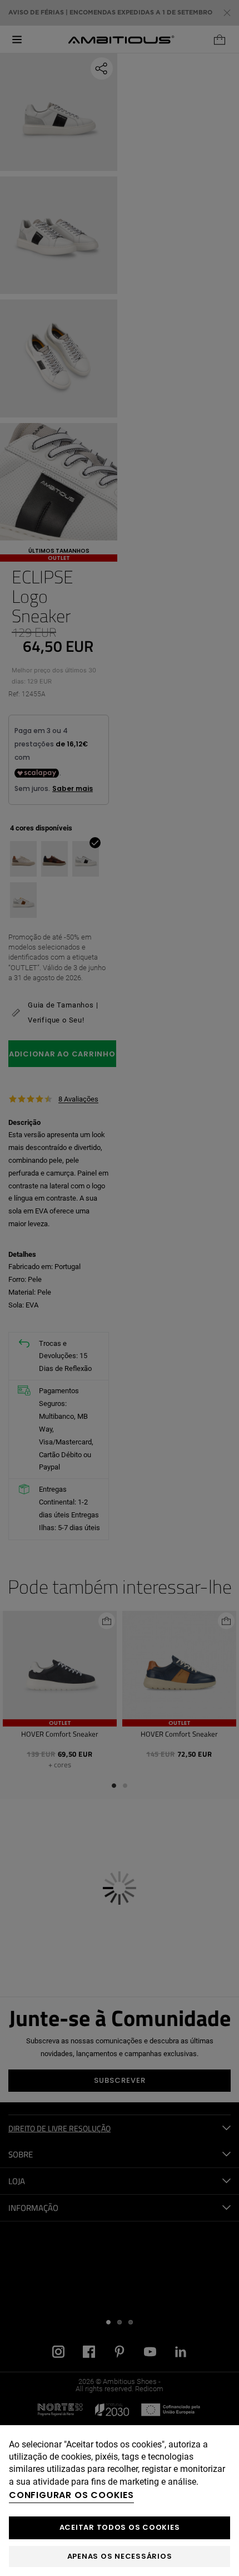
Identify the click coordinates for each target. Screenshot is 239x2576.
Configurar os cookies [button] (71, 2495)
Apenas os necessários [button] (120, 2556)
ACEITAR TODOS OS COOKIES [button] (120, 2527)
